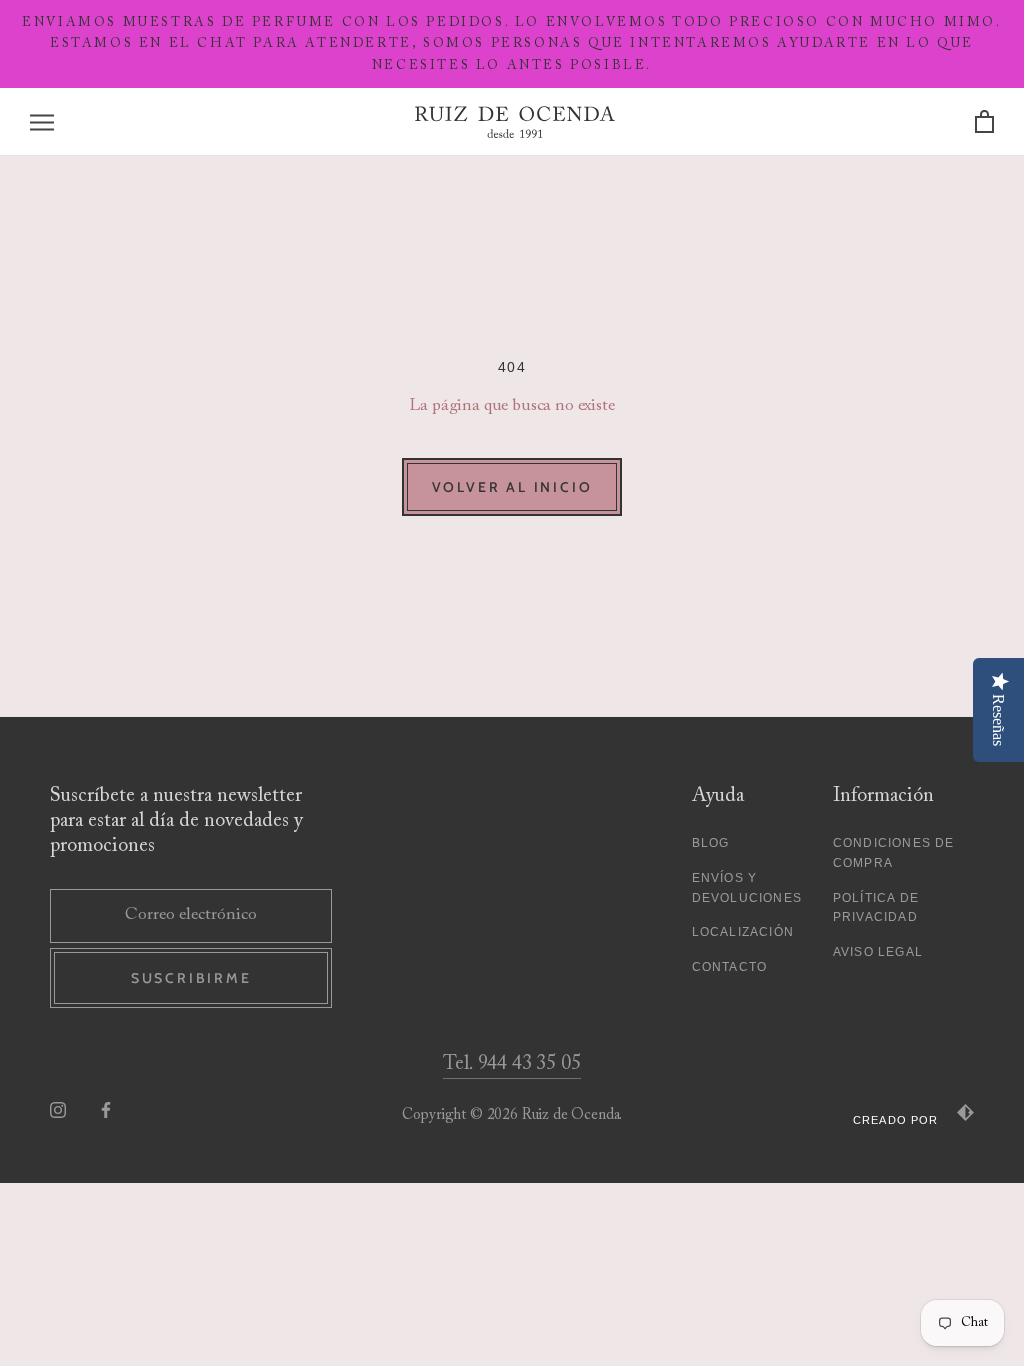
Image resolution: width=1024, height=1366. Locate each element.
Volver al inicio (512, 487)
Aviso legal (878, 952)
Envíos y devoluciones (747, 888)
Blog (711, 843)
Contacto (730, 967)
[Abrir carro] (984, 122)
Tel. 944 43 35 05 (511, 1064)
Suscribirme (191, 978)
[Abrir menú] (42, 122)
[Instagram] (58, 1110)
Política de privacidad (876, 908)
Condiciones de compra (894, 853)
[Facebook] (106, 1110)
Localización (743, 932)
